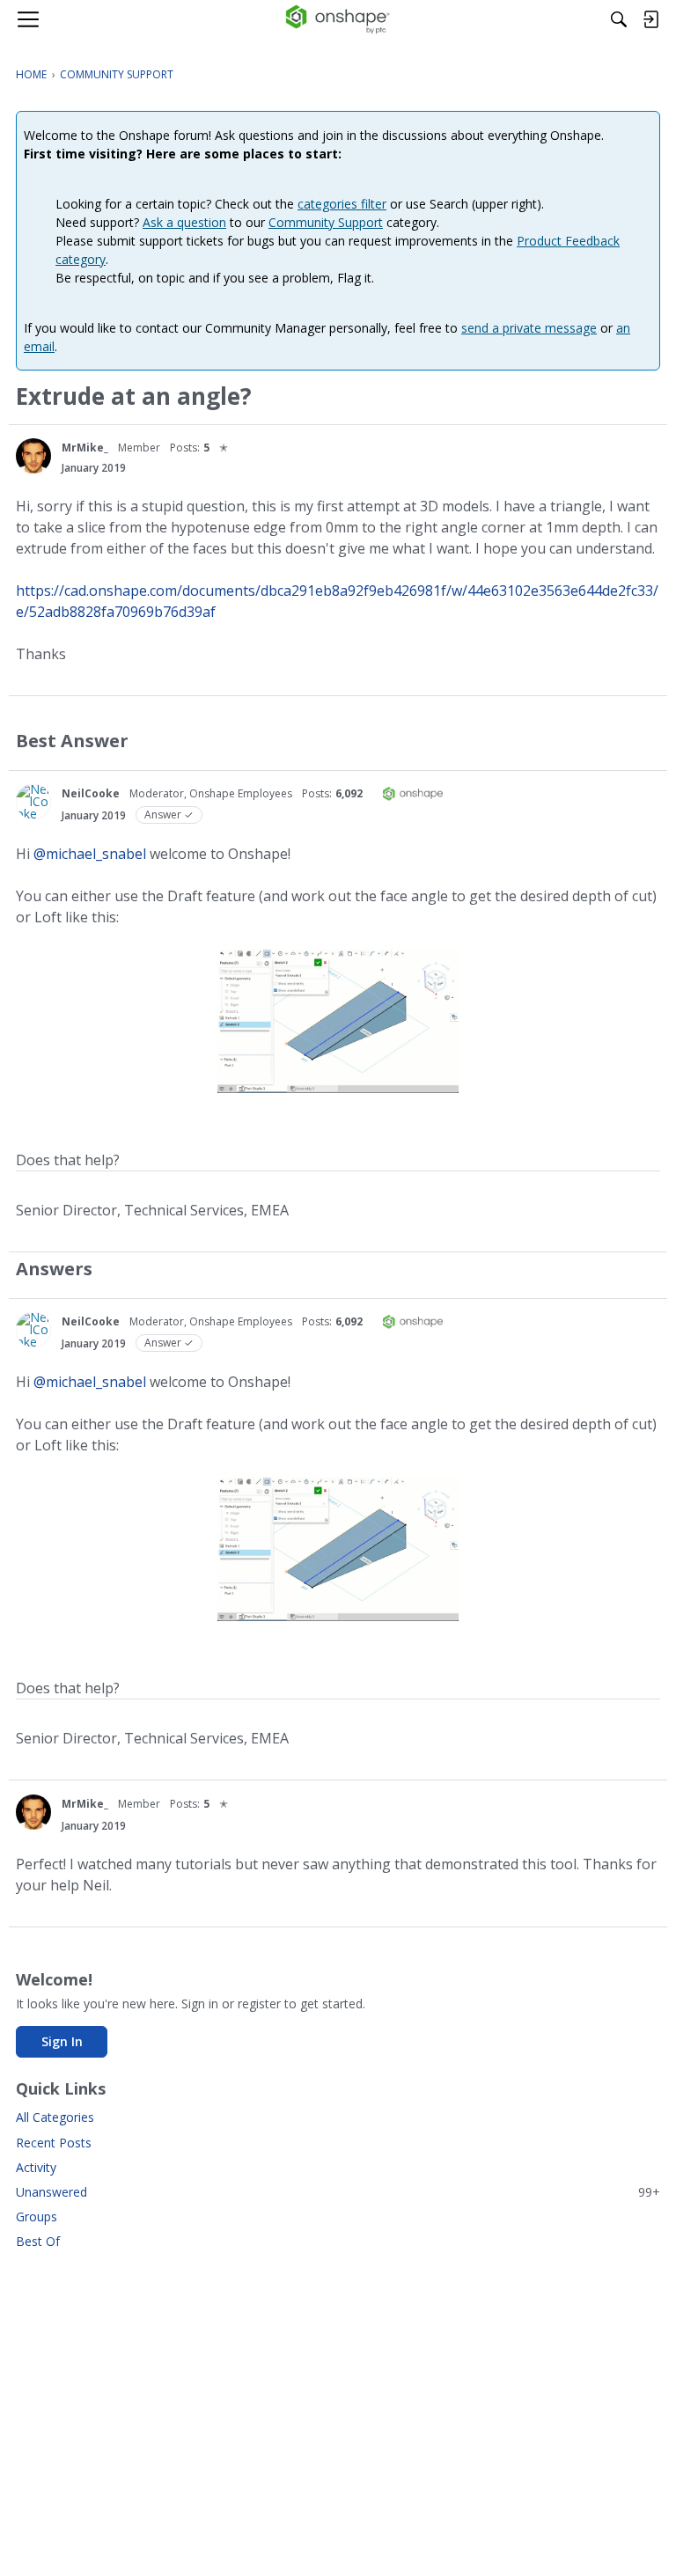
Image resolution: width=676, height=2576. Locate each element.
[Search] (619, 19)
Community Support (326, 222)
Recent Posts (54, 2143)
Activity (36, 2167)
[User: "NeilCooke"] (33, 802)
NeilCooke (91, 793)
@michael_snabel (90, 854)
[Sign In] (650, 19)
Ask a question (184, 222)
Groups (37, 2216)
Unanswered (338, 2192)
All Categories (55, 2117)
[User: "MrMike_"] (33, 456)
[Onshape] (338, 19)
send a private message (529, 328)
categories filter (342, 204)
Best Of (38, 2241)
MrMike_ (85, 448)
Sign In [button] (62, 2041)
